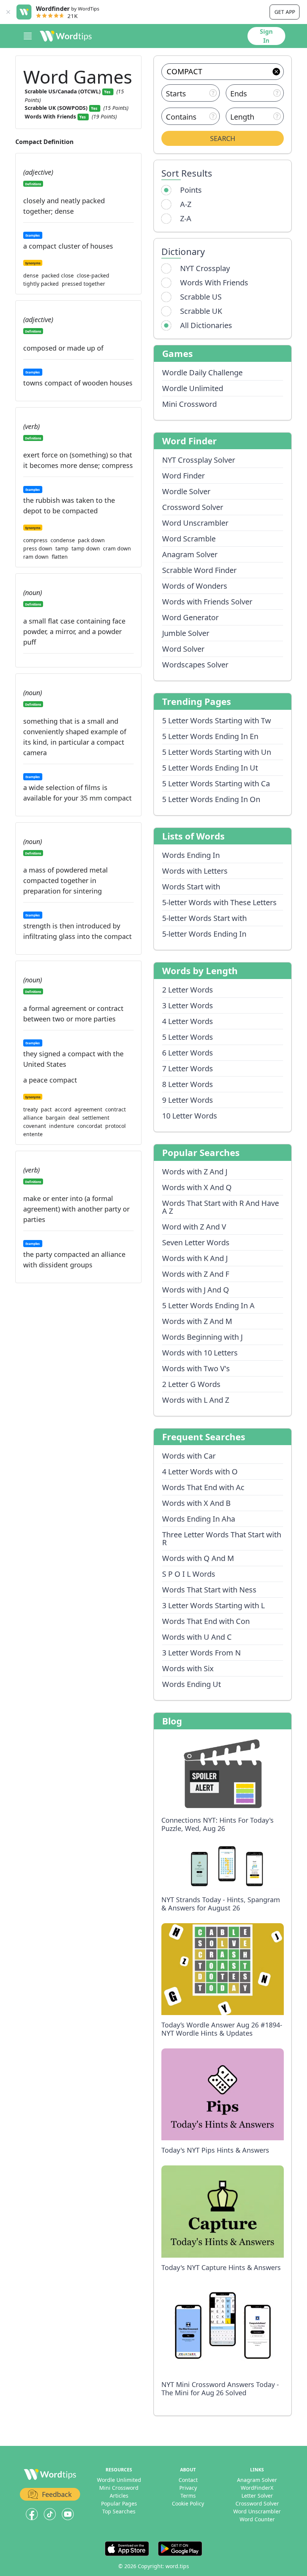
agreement (88, 1110)
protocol (115, 1126)
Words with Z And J (195, 1172)
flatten (60, 557)
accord (63, 1110)
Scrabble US (201, 297)
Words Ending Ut (192, 1684)
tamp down (86, 549)
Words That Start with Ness (209, 1590)
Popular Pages (119, 2503)
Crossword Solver (193, 507)
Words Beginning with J (202, 1337)
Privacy (188, 2488)
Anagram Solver (190, 554)
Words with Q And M (198, 1558)
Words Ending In (191, 855)
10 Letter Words (190, 1116)
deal (74, 1118)
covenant (35, 1126)
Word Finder (183, 476)
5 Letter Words (188, 1037)
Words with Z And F (196, 1274)
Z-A (186, 218)
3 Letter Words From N (201, 1653)
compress (35, 540)
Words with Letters (195, 871)
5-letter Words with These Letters (219, 902)
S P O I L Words (189, 1574)
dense (31, 276)
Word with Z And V (194, 1227)
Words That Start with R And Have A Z (221, 1207)
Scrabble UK (201, 311)
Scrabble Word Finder (199, 570)
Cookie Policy (188, 2503)
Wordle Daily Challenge (202, 373)
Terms (188, 2496)
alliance (33, 1118)
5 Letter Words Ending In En (210, 736)
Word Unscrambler (195, 523)
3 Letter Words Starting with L (213, 1605)
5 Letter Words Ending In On (211, 799)
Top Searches (119, 2511)
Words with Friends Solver (207, 602)
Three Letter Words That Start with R (222, 1538)
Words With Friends (214, 283)
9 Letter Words (188, 1100)
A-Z (186, 204)
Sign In (266, 36)
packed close (58, 276)
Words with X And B (196, 1503)
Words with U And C (197, 1637)
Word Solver (183, 649)
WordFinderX (257, 2488)
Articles (119, 2496)
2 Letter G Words (191, 1384)
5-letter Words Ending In (204, 934)
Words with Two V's (196, 1368)
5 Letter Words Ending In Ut (210, 768)
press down (38, 549)
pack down (91, 540)
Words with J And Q (196, 1290)
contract (115, 1110)
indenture (62, 1126)
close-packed (93, 276)
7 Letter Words (188, 1068)
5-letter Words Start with (204, 918)
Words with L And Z (196, 1400)
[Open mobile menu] (28, 36)
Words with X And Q (197, 1187)
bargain (56, 1118)
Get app (285, 12)
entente (33, 1134)
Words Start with (191, 887)
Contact (188, 2480)
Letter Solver (257, 2496)
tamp (62, 549)
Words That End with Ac (203, 1487)
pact (46, 1110)
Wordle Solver (186, 491)
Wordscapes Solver (195, 665)
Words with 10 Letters (200, 1353)
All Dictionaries (206, 325)
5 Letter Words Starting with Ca (216, 783)
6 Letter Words (188, 1053)
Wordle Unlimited (193, 388)
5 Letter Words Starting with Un (217, 752)
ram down (36, 557)
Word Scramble (189, 539)
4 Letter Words (188, 1021)
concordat (90, 1126)
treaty (31, 1110)
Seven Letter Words (196, 1242)
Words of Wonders (195, 586)
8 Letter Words (188, 1084)
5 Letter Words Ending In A (208, 1305)
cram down (117, 549)
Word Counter (257, 2519)
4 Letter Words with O (200, 1472)
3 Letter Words (188, 1005)
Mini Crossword (189, 404)
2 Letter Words (188, 990)
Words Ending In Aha (199, 1519)
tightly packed (41, 284)
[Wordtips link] (66, 36)
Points (191, 190)
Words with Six (188, 1668)
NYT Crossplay (205, 268)
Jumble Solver (186, 633)
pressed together (83, 284)
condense (63, 540)
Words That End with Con (206, 1621)
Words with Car (189, 1456)
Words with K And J (195, 1258)
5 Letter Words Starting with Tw (217, 720)
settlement (96, 1118)
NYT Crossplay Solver (199, 460)
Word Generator (190, 617)
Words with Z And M (197, 1321)
